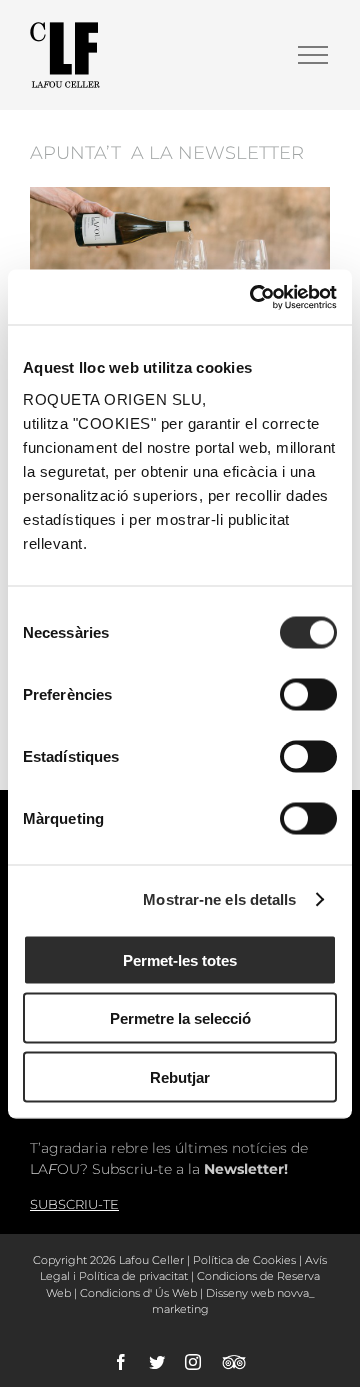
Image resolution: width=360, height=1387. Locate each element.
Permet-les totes (180, 959)
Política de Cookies (244, 1260)
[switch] (308, 694)
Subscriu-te (74, 1204)
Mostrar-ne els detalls (219, 899)
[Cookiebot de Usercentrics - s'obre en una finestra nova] (254, 297)
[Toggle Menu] (313, 55)
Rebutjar (180, 1076)
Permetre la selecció (180, 1018)
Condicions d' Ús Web (138, 1293)
